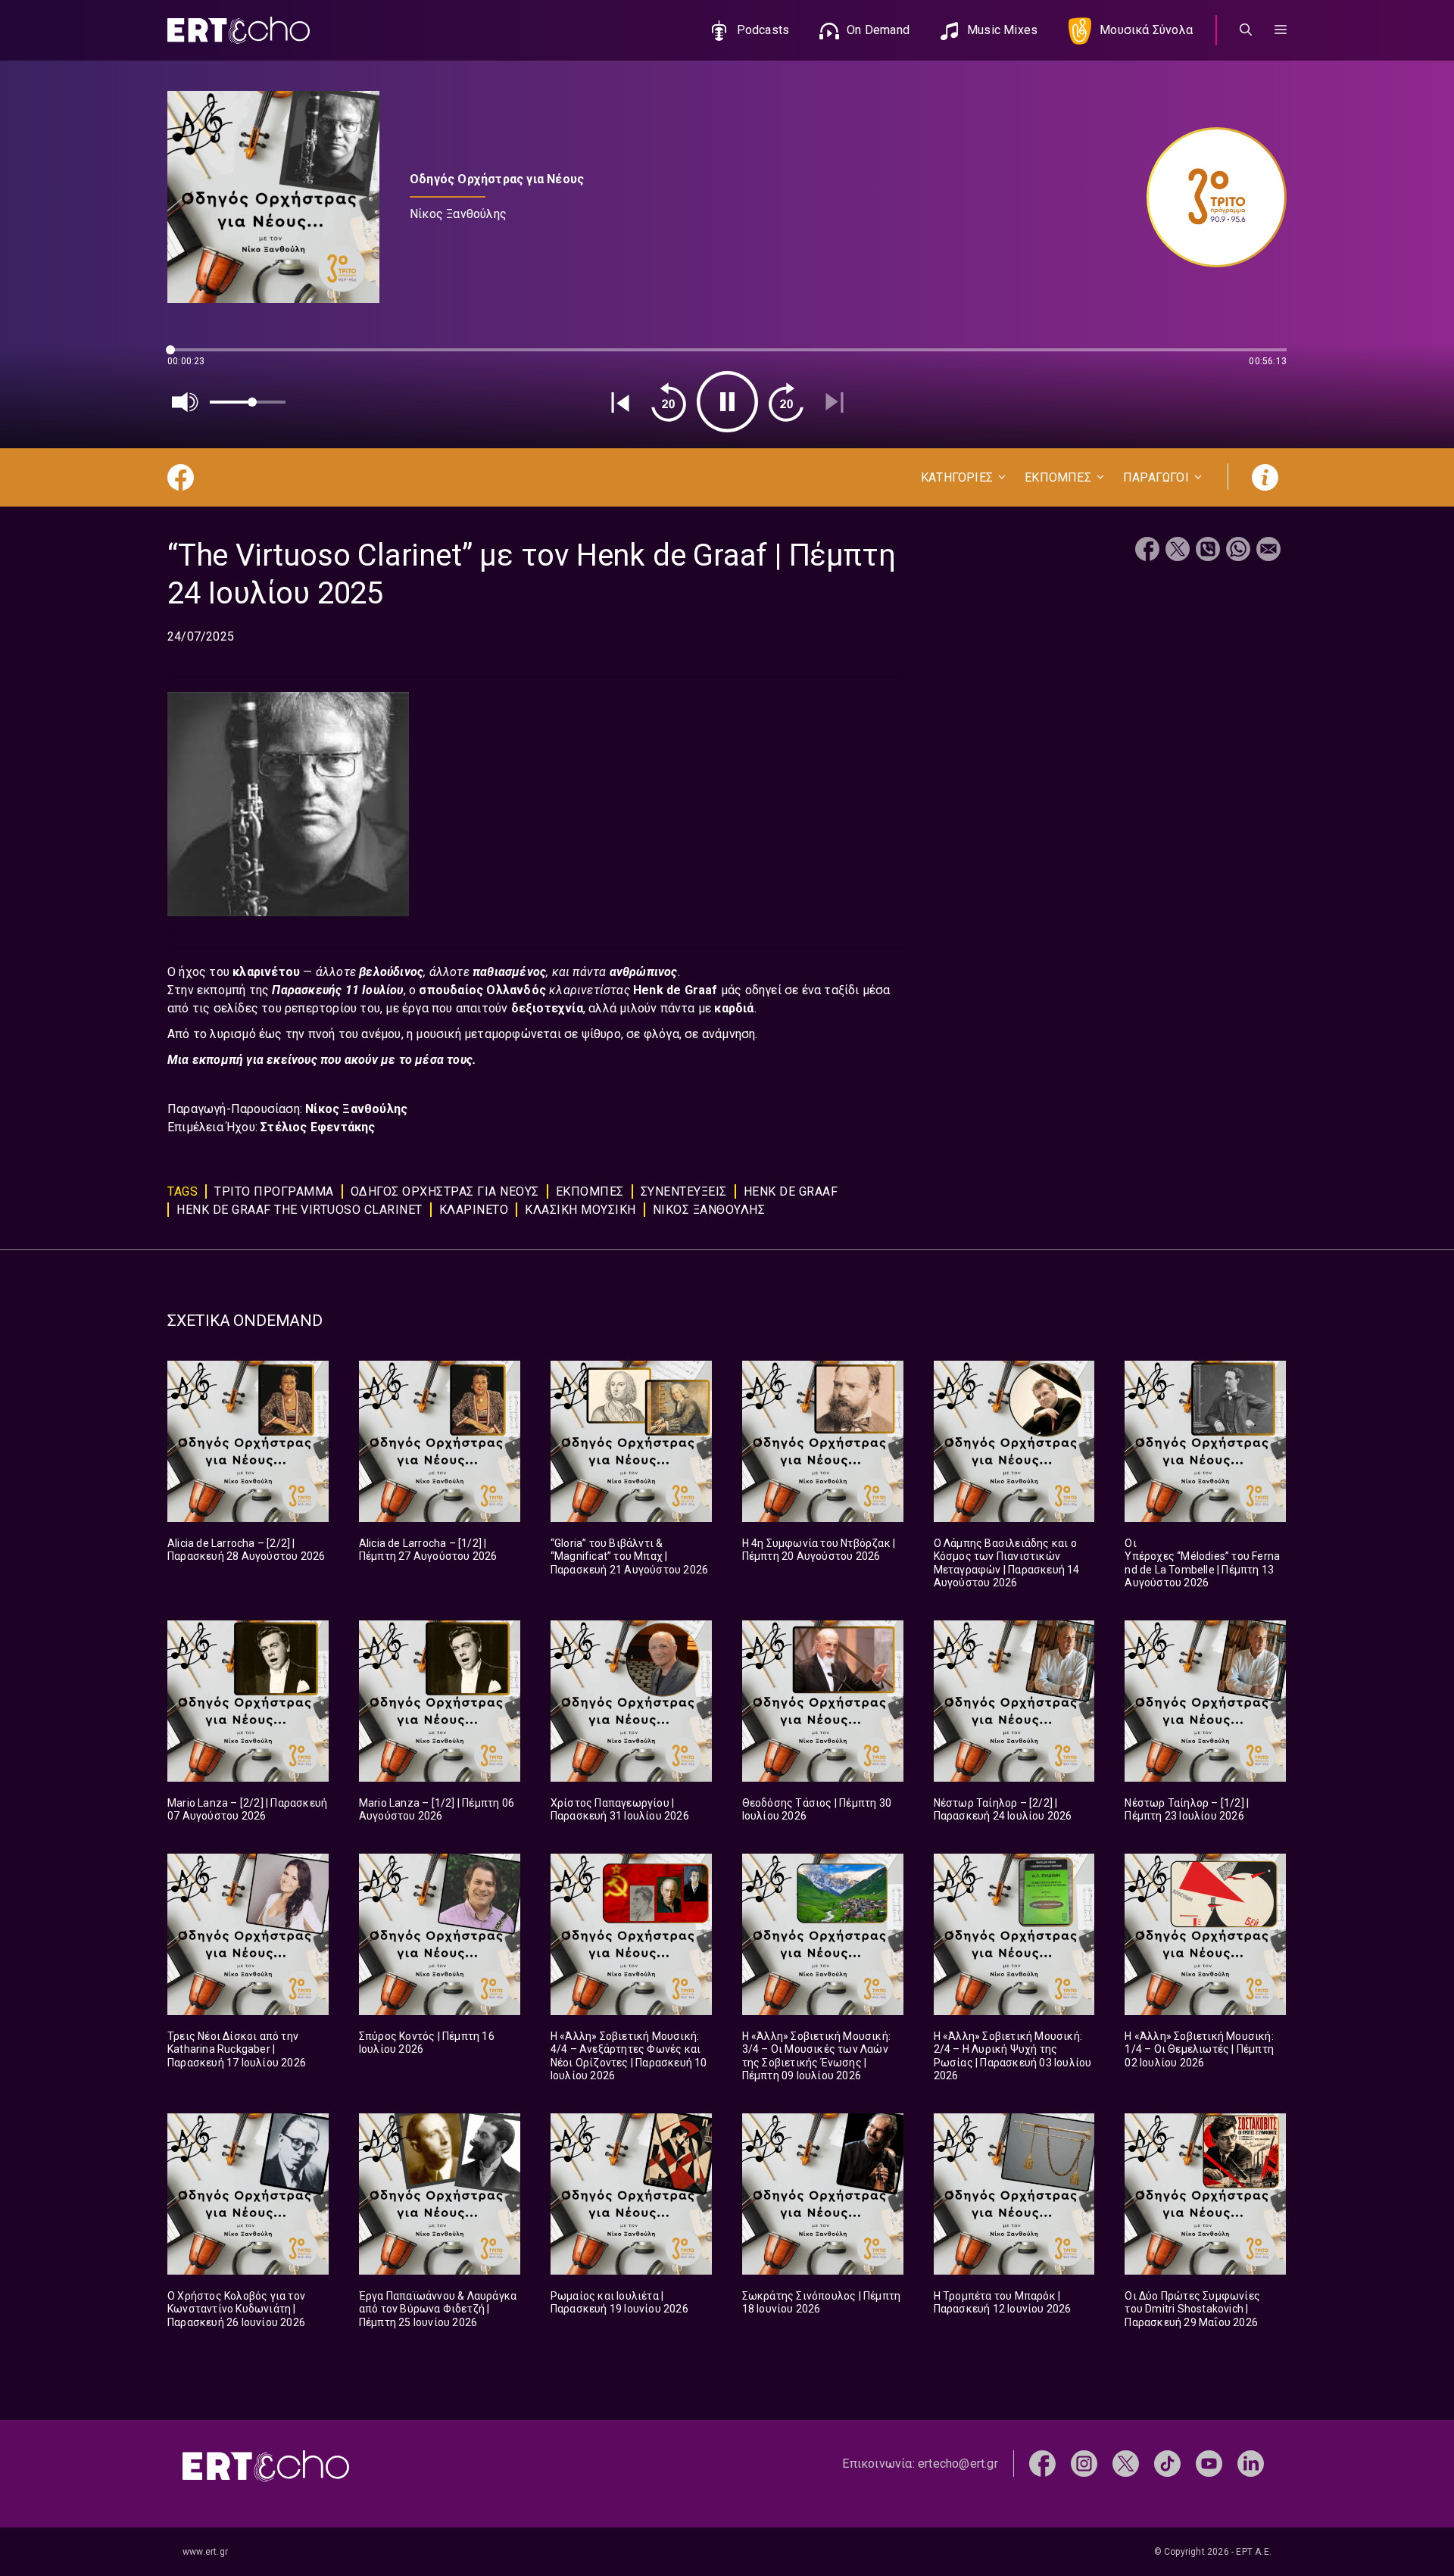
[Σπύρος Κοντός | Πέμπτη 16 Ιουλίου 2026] (440, 1934)
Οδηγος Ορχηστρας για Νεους (445, 1191)
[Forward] (786, 402)
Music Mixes (1002, 30)
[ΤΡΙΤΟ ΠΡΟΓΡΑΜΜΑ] (1209, 197)
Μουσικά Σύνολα (1146, 30)
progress (192, 357)
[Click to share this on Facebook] (1147, 551)
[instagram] (1084, 2463)
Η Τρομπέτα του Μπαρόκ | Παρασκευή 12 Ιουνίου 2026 (1003, 2303)
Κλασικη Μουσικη (580, 1210)
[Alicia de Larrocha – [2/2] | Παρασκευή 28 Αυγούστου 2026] (248, 1441)
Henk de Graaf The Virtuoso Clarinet (300, 1210)
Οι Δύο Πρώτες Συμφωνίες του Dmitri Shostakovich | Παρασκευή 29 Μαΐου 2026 (1192, 2309)
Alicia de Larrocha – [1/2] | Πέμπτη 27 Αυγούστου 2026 (428, 1550)
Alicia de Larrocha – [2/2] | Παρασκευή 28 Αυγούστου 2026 (246, 1550)
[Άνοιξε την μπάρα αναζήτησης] (1246, 30)
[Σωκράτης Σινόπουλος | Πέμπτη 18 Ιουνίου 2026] (823, 2194)
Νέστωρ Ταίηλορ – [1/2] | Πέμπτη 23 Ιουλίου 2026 (1187, 1810)
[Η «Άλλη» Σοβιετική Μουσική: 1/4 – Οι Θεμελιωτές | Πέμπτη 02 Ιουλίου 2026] (1205, 1934)
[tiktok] (1167, 2463)
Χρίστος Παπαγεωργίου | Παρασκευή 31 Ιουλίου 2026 (620, 1810)
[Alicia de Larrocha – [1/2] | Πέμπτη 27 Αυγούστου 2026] (440, 1441)
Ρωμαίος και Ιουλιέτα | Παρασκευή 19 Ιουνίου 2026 (619, 2303)
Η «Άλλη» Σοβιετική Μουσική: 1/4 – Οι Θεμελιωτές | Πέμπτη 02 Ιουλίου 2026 (1199, 2049)
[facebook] (1042, 2463)
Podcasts (763, 30)
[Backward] (669, 402)
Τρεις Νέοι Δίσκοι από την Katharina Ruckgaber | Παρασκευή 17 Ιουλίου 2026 (237, 2049)
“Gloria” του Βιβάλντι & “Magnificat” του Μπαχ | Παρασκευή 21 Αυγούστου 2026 (629, 1556)
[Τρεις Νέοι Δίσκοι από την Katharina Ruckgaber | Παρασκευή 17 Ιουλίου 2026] (248, 1934)
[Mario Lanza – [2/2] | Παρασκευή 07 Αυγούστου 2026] (248, 1701)
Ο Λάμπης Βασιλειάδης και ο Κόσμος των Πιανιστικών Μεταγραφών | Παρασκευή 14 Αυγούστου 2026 (1007, 1563)
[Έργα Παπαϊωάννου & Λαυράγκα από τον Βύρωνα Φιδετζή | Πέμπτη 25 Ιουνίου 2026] (440, 2194)
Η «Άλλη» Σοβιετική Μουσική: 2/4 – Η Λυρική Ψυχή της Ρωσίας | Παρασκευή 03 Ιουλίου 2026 (1013, 2056)
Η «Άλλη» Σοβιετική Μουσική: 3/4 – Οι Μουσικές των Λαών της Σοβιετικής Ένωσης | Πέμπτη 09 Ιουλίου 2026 (816, 2056)
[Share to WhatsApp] (1238, 551)
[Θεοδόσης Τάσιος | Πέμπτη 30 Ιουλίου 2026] (823, 1701)
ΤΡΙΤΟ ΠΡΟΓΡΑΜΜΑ (274, 1191)
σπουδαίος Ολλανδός (484, 990)
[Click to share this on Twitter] (1178, 551)
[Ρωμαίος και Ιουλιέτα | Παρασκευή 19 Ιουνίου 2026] (631, 2194)
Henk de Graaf (677, 990)
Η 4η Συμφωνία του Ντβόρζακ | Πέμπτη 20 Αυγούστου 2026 (819, 1550)
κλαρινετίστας (591, 990)
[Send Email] (1268, 551)
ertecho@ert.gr (958, 2464)
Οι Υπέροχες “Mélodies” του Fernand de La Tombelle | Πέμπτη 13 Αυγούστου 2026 (1202, 1563)
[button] (1281, 30)
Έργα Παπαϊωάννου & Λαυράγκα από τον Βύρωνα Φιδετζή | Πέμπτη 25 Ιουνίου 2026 (438, 2309)
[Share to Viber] (1208, 551)
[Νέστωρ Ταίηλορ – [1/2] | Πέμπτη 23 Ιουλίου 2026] (1205, 1701)
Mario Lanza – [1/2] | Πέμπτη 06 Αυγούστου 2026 (437, 1810)
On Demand (878, 30)
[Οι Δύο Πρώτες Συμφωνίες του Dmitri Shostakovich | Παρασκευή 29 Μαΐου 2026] (1205, 2194)
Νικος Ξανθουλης (709, 1210)
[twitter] (1126, 2463)
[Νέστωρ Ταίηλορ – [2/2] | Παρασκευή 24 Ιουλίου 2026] (1014, 1701)
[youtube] (1209, 2463)
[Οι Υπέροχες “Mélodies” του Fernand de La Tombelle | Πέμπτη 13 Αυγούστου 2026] (1205, 1441)
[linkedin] (1251, 2463)
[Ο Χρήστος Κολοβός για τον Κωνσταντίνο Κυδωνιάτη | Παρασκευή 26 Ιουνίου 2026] (248, 2194)
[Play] (727, 402)
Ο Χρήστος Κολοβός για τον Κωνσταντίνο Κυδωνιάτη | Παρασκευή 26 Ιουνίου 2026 (236, 2309)
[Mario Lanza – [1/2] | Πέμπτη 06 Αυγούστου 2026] (440, 1701)
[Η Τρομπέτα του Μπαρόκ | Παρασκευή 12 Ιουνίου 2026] (1014, 2194)
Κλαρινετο (474, 1210)
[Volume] (186, 402)
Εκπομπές (590, 1191)
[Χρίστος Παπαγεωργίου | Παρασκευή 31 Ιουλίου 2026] (631, 1701)
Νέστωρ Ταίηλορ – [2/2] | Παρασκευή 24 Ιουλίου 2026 (1003, 1810)
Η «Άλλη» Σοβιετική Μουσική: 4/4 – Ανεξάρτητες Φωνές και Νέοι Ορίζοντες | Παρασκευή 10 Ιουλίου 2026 (629, 2056)
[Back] (620, 402)
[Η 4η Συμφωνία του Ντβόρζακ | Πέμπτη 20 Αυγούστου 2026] (823, 1441)
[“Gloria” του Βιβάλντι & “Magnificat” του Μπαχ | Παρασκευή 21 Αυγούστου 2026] (631, 1441)
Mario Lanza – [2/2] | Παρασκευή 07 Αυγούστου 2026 (247, 1810)
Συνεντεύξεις (684, 1191)
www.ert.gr (205, 2552)
